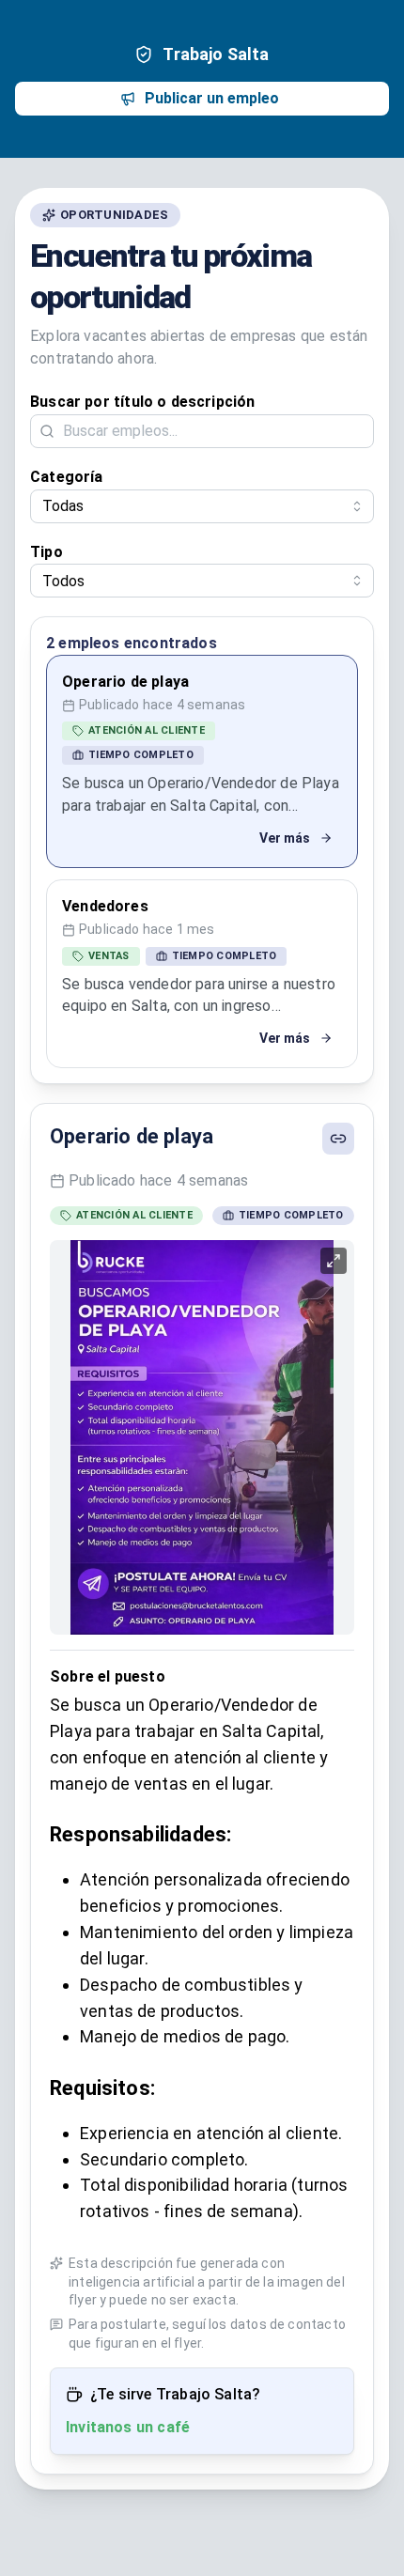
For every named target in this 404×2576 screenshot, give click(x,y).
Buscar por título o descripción (143, 402)
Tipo (47, 552)
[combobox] (202, 506)
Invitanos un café (128, 2427)
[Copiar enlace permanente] (338, 1139)
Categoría (67, 477)
